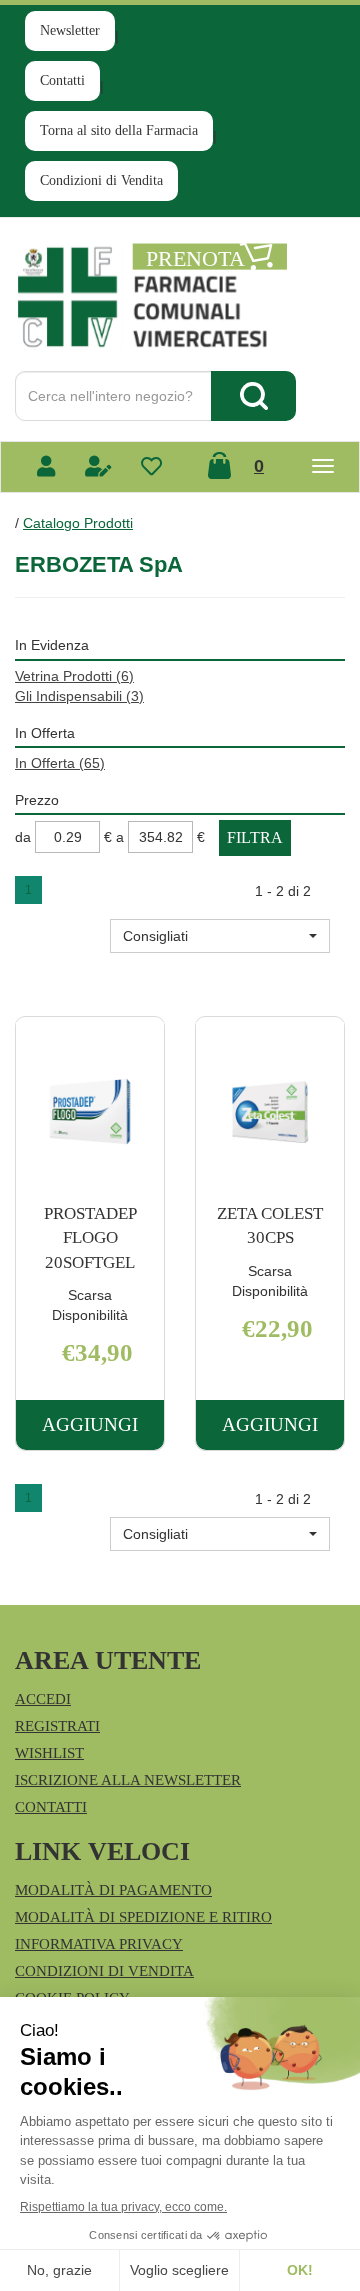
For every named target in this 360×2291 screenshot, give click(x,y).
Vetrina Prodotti (74, 676)
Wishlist (49, 1753)
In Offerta (60, 763)
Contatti (62, 80)
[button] (220, 936)
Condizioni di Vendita (101, 180)
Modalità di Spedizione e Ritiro (143, 1917)
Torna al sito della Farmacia (119, 130)
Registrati (57, 1726)
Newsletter (70, 30)
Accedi (43, 1699)
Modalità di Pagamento (113, 1890)
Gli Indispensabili (79, 696)
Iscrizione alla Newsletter (128, 1780)
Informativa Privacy (99, 1944)
